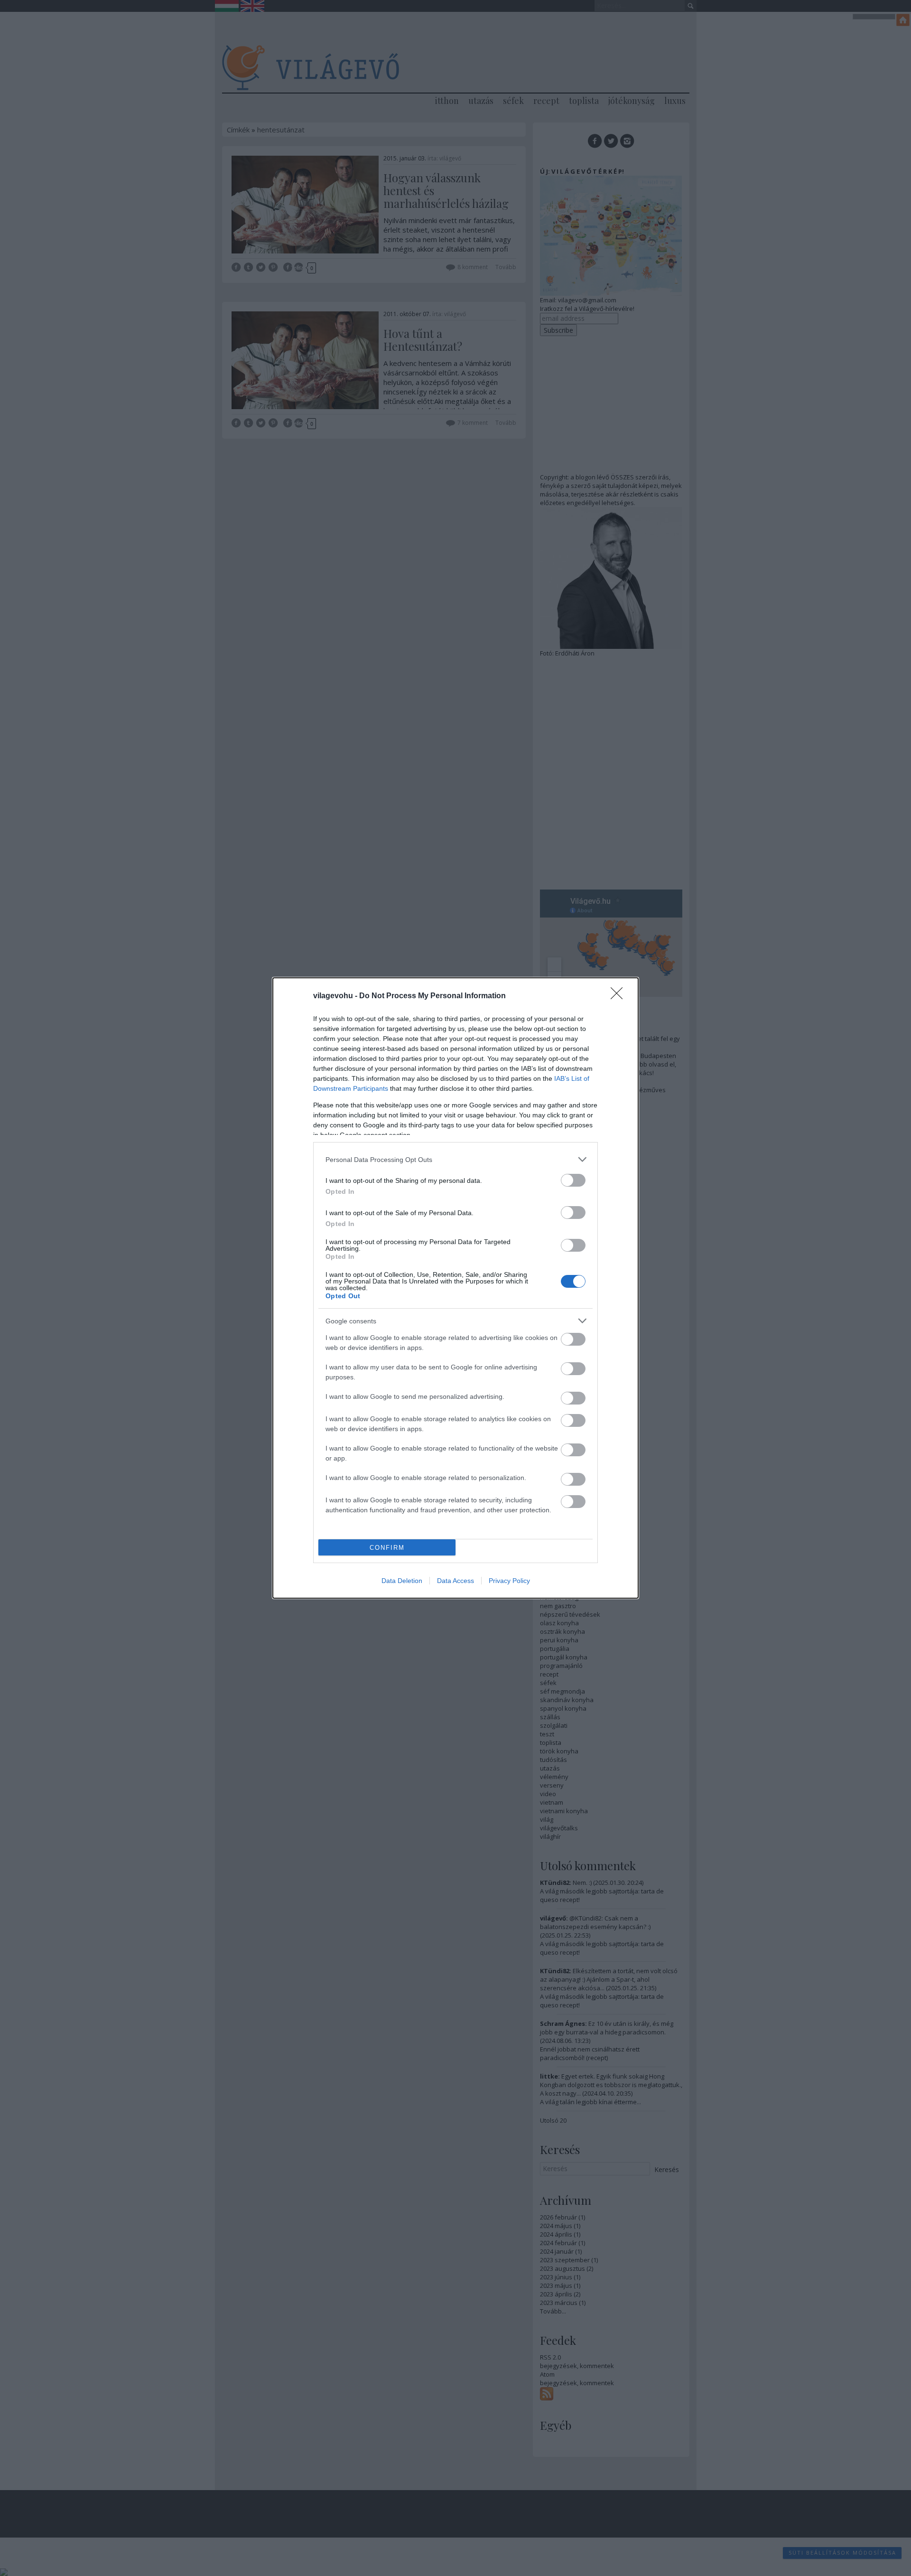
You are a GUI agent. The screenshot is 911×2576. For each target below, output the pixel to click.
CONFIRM (387, 1548)
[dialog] (455, 1288)
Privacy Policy (509, 1581)
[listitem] (455, 1159)
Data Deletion (402, 1581)
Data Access (455, 1581)
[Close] (620, 996)
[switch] (573, 1180)
